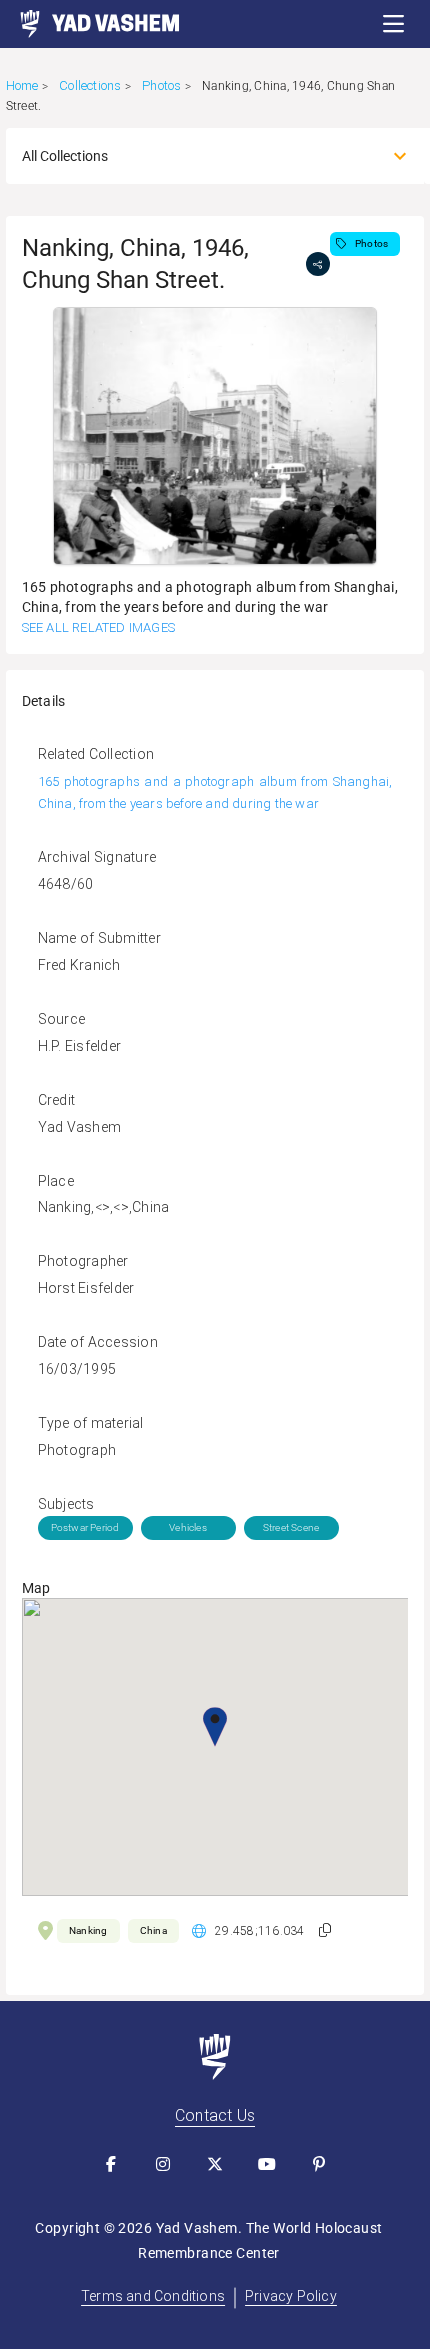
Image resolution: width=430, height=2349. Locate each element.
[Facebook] (111, 2164)
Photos (161, 85)
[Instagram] (163, 2164)
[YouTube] (267, 2164)
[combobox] (197, 156)
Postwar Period (85, 1527)
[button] (394, 24)
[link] (90, 24)
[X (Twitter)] (215, 2164)
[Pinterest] (319, 2164)
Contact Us (215, 2115)
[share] (318, 264)
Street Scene (291, 1527)
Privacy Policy (291, 2296)
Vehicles (188, 1527)
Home (22, 85)
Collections (90, 85)
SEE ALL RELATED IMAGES (98, 627)
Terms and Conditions (153, 2296)
